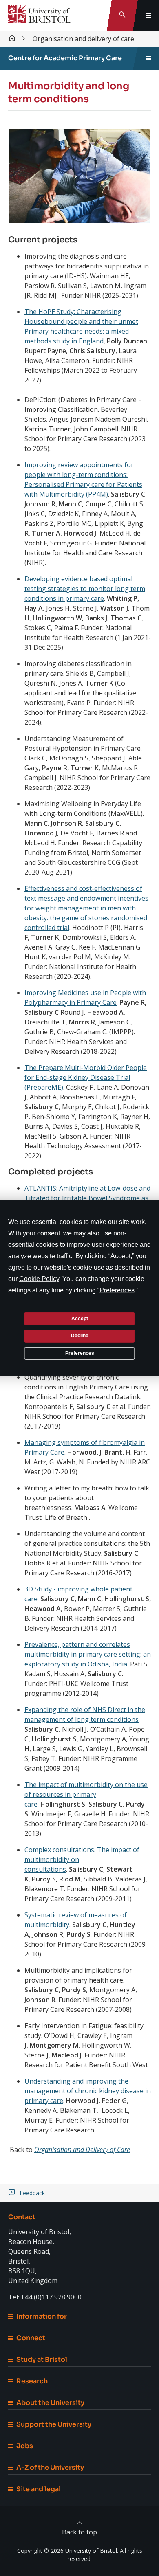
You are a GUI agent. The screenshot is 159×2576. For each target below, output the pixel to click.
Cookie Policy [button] (39, 1279)
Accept (80, 1318)
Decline (80, 1336)
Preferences (80, 1353)
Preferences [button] (117, 1290)
